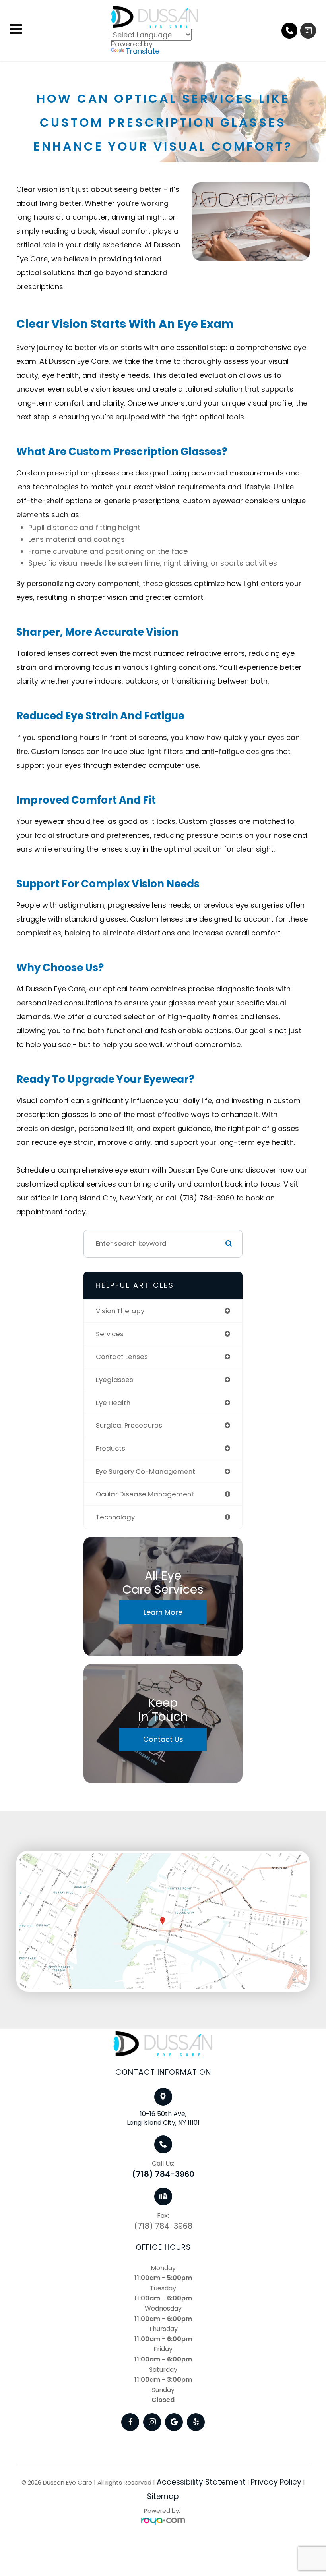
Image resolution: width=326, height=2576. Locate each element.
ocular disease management (145, 1494)
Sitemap (163, 2496)
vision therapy (120, 1311)
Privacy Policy (276, 2482)
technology (115, 1517)
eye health (113, 1403)
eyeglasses (114, 1380)
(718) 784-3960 (163, 2174)
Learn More (163, 1612)
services (110, 1334)
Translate (143, 51)
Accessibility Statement (201, 2482)
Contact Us (163, 1739)
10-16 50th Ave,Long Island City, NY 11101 (163, 2118)
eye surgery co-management (146, 1471)
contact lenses (122, 1357)
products (111, 1448)
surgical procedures (129, 1425)
